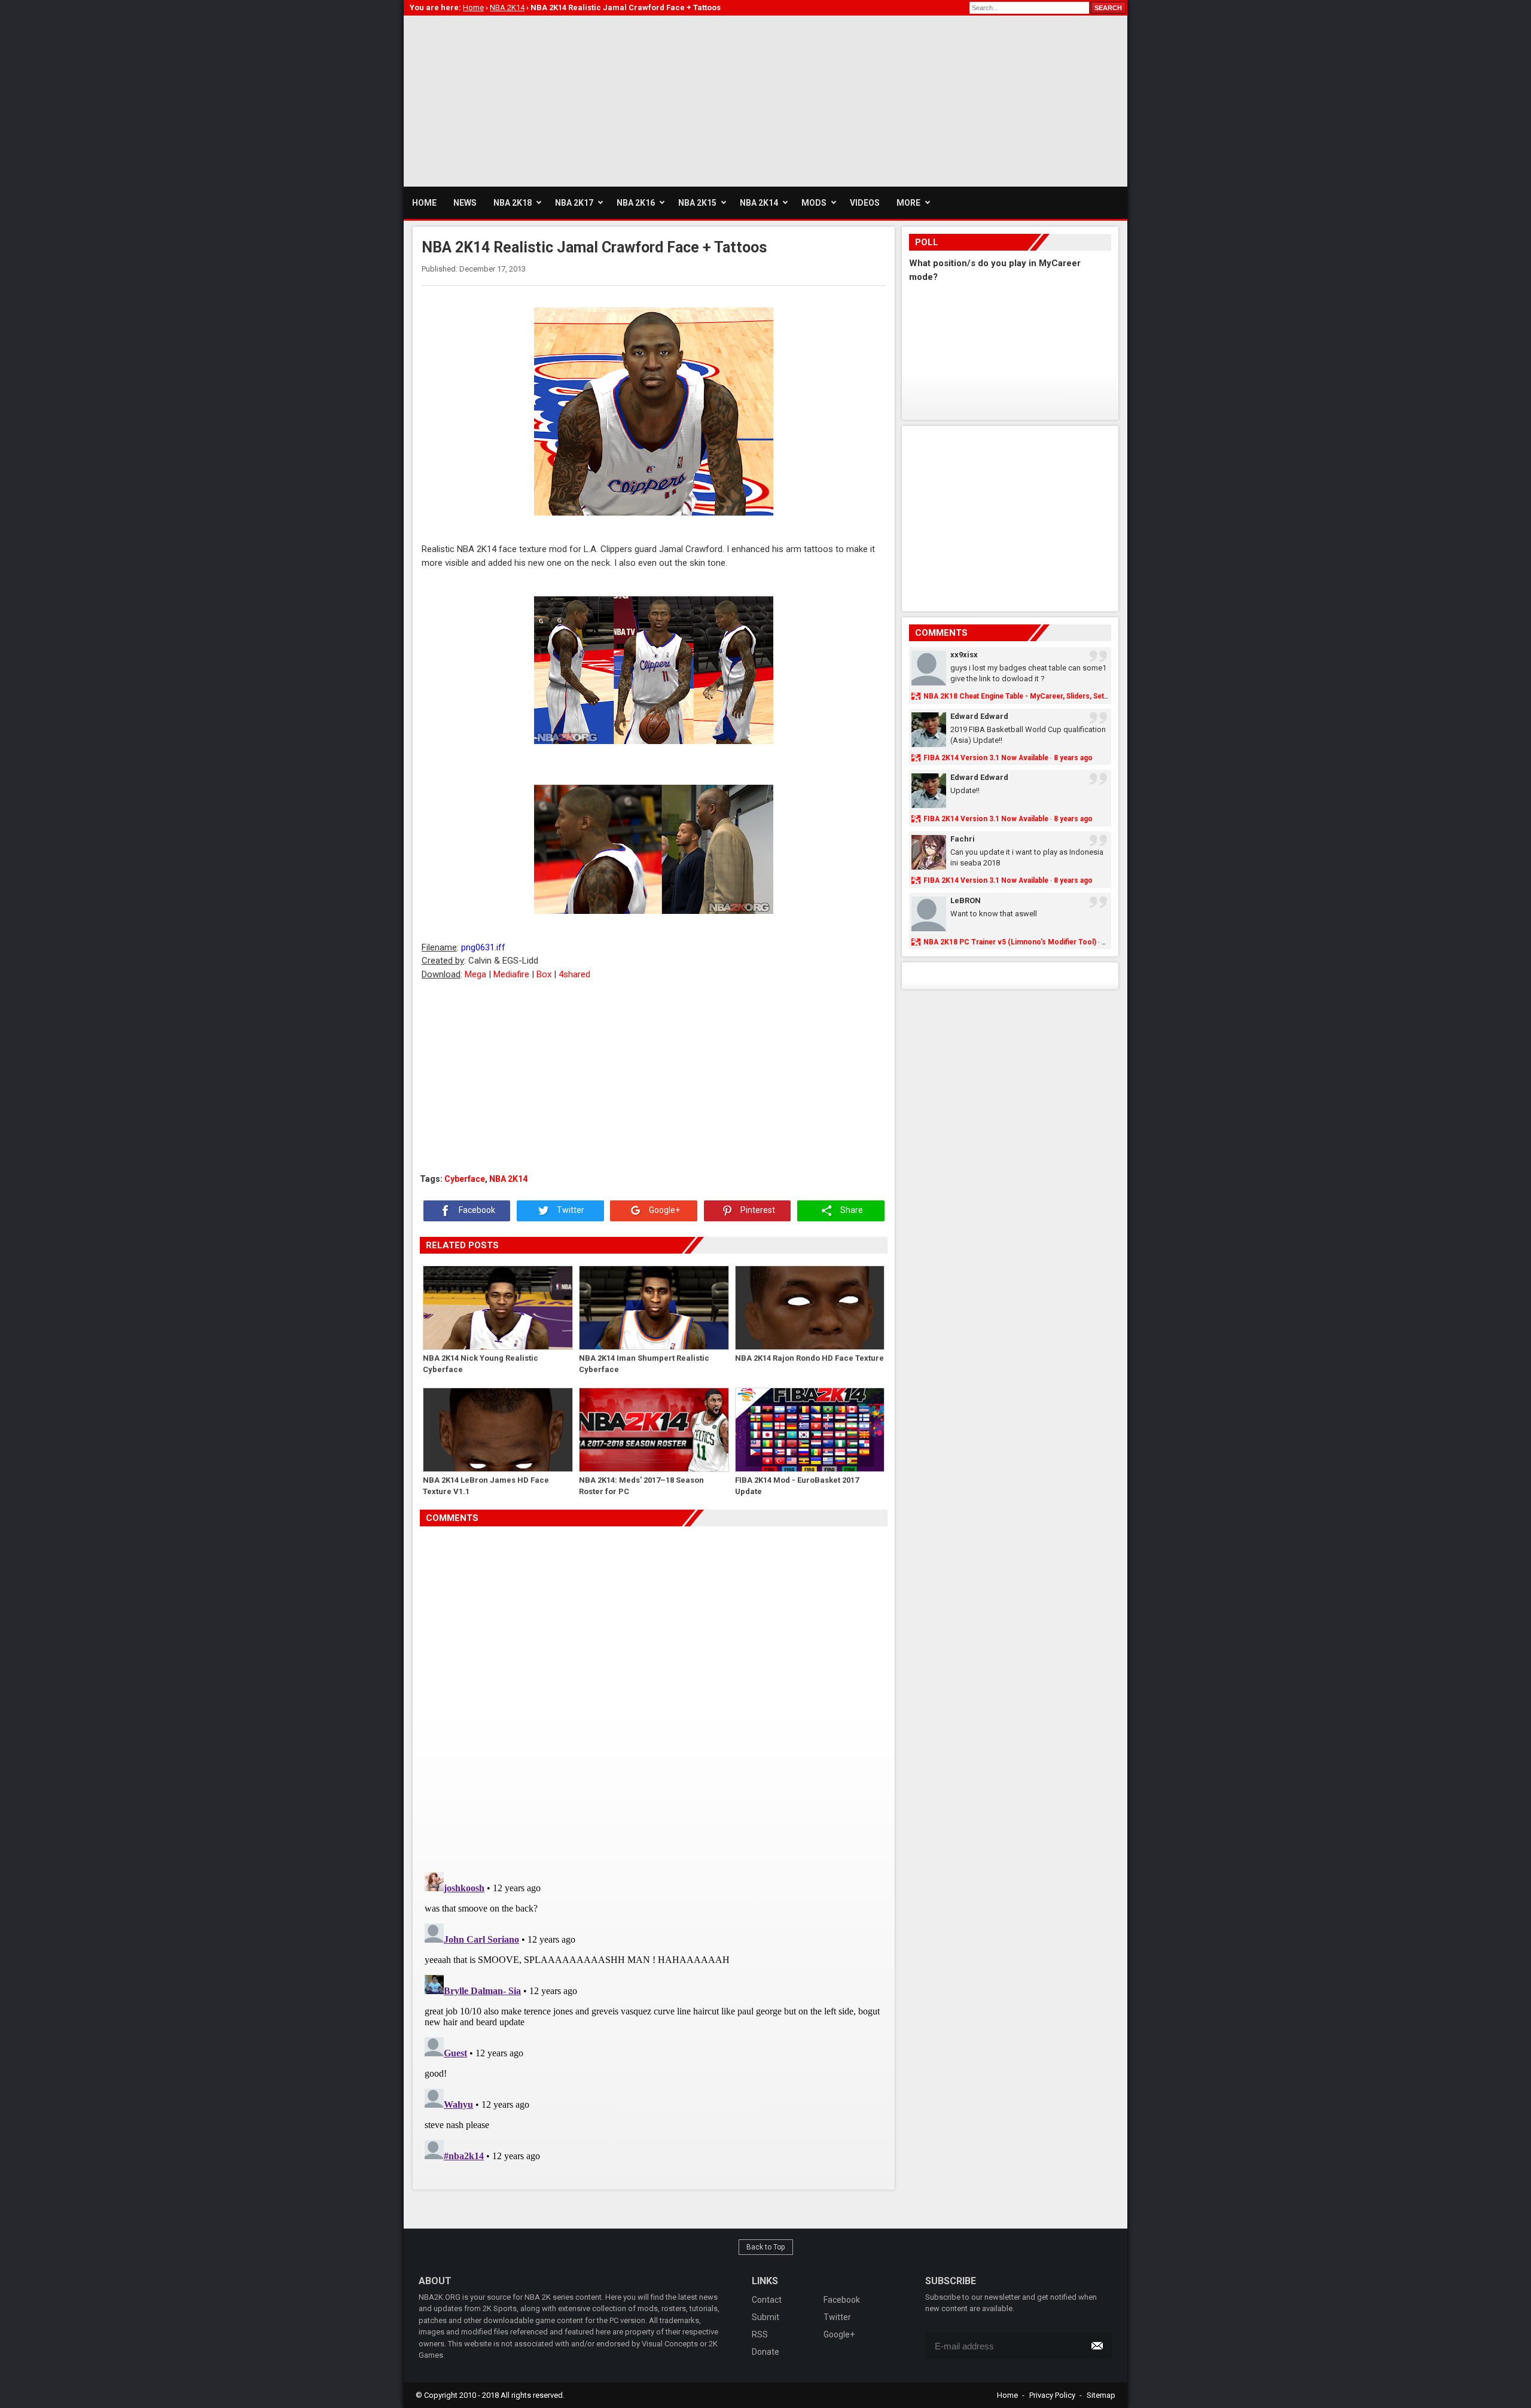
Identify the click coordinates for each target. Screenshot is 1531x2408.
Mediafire (511, 974)
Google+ (664, 1211)
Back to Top (766, 2247)
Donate (765, 2352)
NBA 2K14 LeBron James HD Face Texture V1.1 (486, 1486)
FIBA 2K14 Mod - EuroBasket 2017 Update (797, 1486)
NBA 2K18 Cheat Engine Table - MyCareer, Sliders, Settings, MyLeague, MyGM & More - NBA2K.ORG (1092, 696)
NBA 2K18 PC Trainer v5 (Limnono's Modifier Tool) (1010, 942)
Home (1007, 2395)
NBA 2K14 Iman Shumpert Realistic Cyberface (644, 1364)
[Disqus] (654, 1694)
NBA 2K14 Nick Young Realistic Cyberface (481, 1364)
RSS (760, 2334)
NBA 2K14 (508, 1179)
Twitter (570, 1211)
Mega (475, 974)
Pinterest (757, 1211)
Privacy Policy (1052, 2395)
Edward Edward (979, 716)
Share (851, 1211)
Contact (767, 2300)
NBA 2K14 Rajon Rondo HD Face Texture (809, 1358)
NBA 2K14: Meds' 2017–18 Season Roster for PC (641, 1486)
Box (544, 974)
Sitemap (1101, 2395)
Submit (765, 2317)
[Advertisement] (621, 99)
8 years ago (1073, 758)
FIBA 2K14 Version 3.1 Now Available (986, 758)
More (908, 203)
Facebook (476, 1211)
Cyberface (465, 1179)
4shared (574, 974)
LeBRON (966, 900)
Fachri (963, 839)
